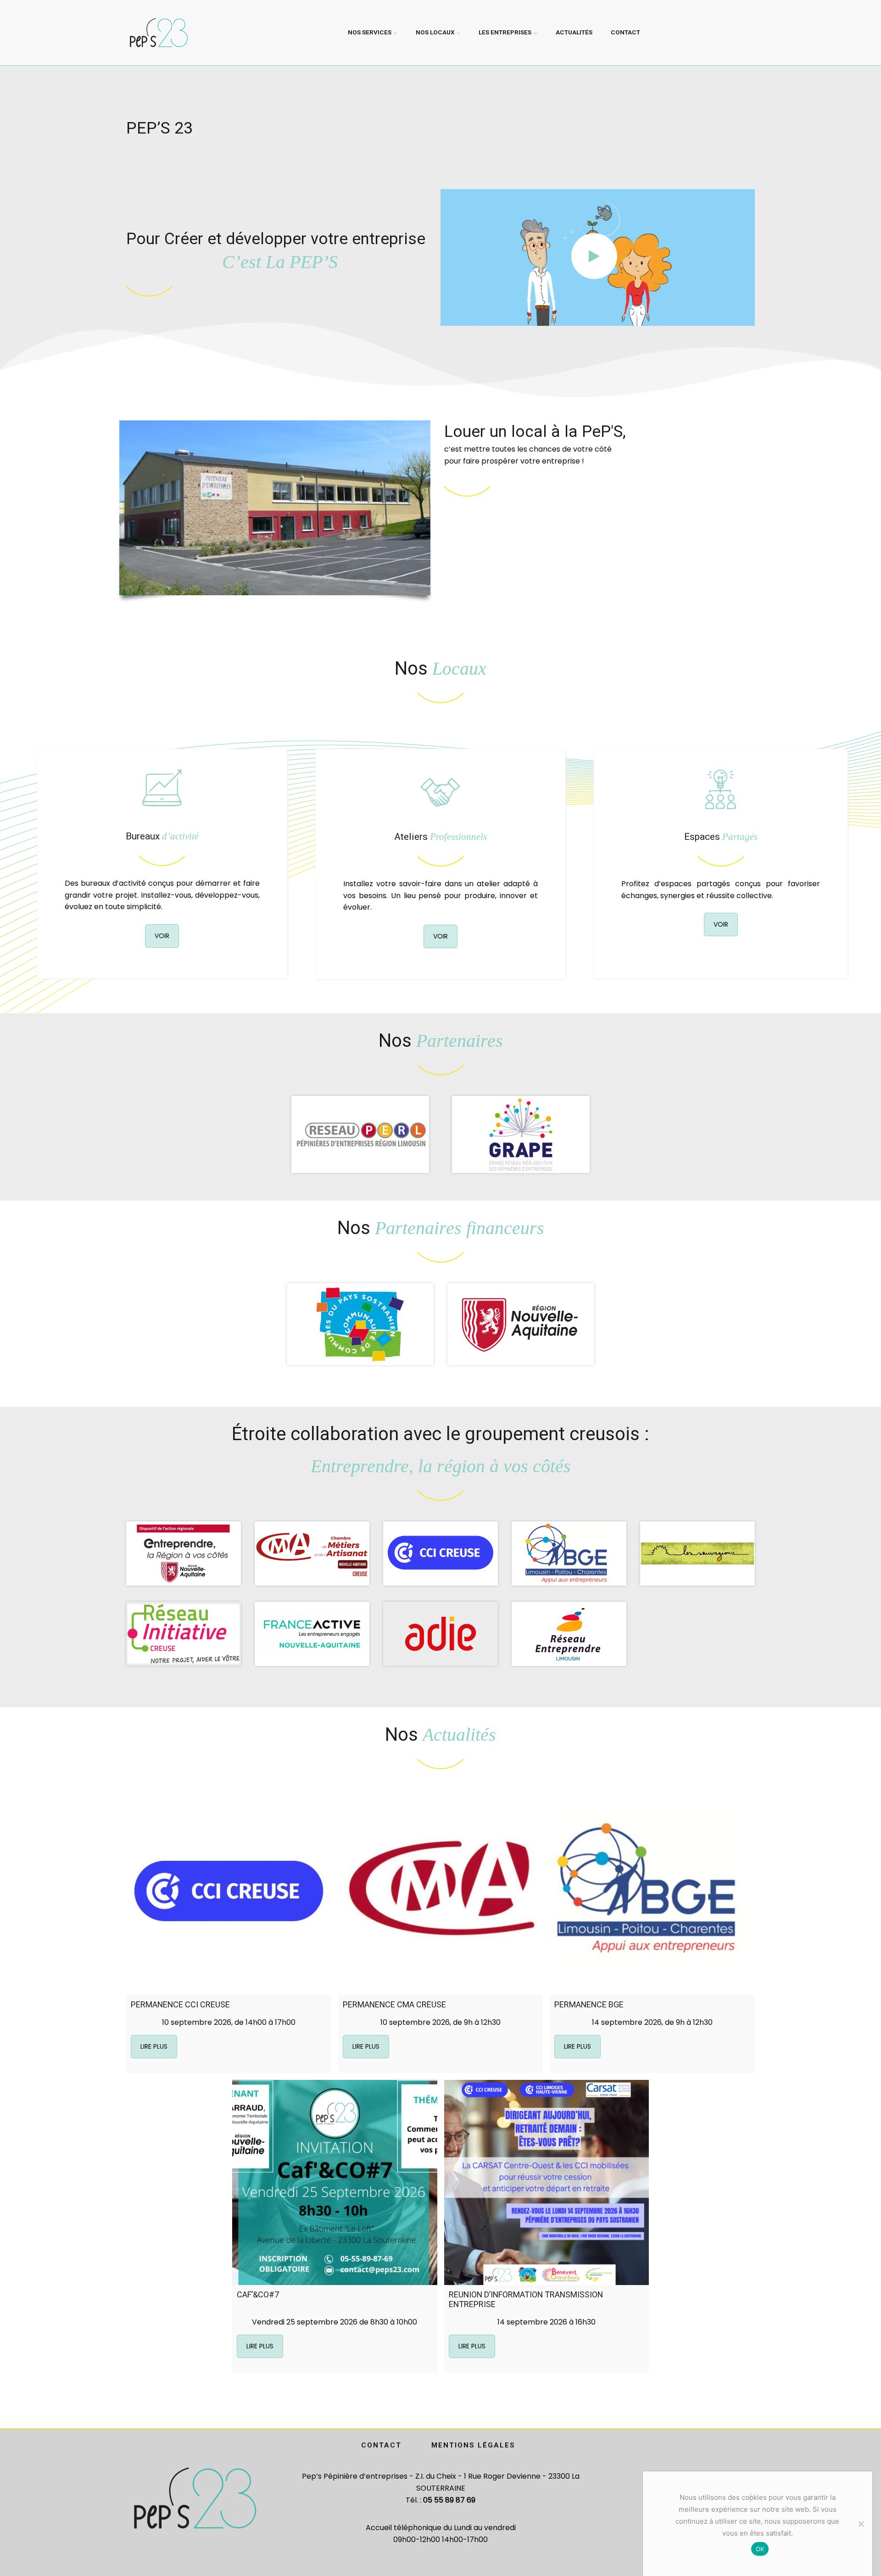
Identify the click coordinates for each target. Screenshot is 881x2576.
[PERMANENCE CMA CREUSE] (441, 1892)
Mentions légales (473, 2445)
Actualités (574, 32)
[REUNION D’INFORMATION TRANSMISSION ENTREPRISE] (547, 2182)
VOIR (162, 936)
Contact (625, 32)
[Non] (861, 2524)
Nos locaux (435, 32)
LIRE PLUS (154, 2046)
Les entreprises (505, 32)
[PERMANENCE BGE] (652, 1892)
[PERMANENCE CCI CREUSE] (229, 1892)
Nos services (370, 32)
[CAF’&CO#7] (335, 2182)
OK (760, 2549)
